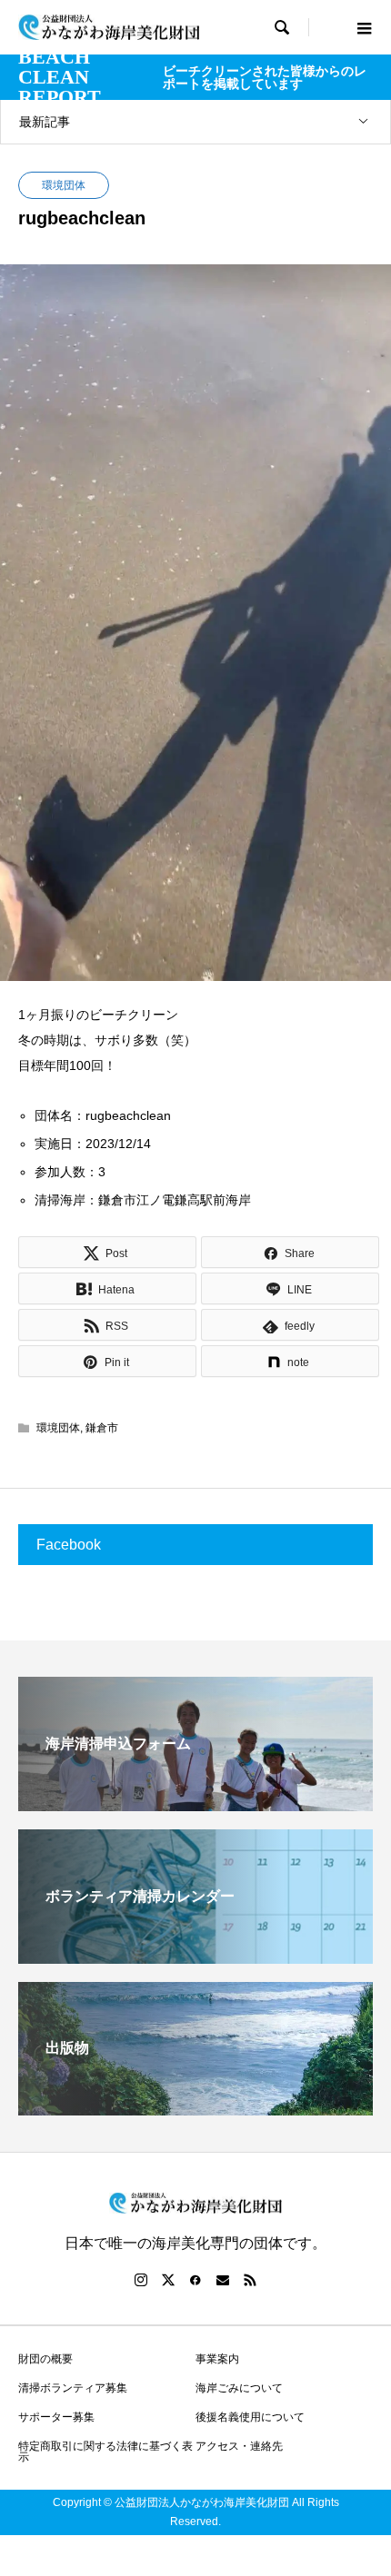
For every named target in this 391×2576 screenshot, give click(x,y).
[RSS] (250, 2280)
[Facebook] (195, 2280)
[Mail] (223, 2280)
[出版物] (195, 2108)
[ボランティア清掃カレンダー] (195, 1956)
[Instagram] (141, 2280)
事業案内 (217, 2359)
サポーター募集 (56, 2417)
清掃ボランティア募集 (73, 2388)
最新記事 (45, 122)
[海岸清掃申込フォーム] (195, 1803)
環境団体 (64, 185)
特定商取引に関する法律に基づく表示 (105, 2452)
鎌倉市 (102, 1428)
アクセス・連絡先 (239, 2446)
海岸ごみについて (239, 2388)
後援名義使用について (250, 2417)
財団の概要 (45, 2359)
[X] (168, 2280)
